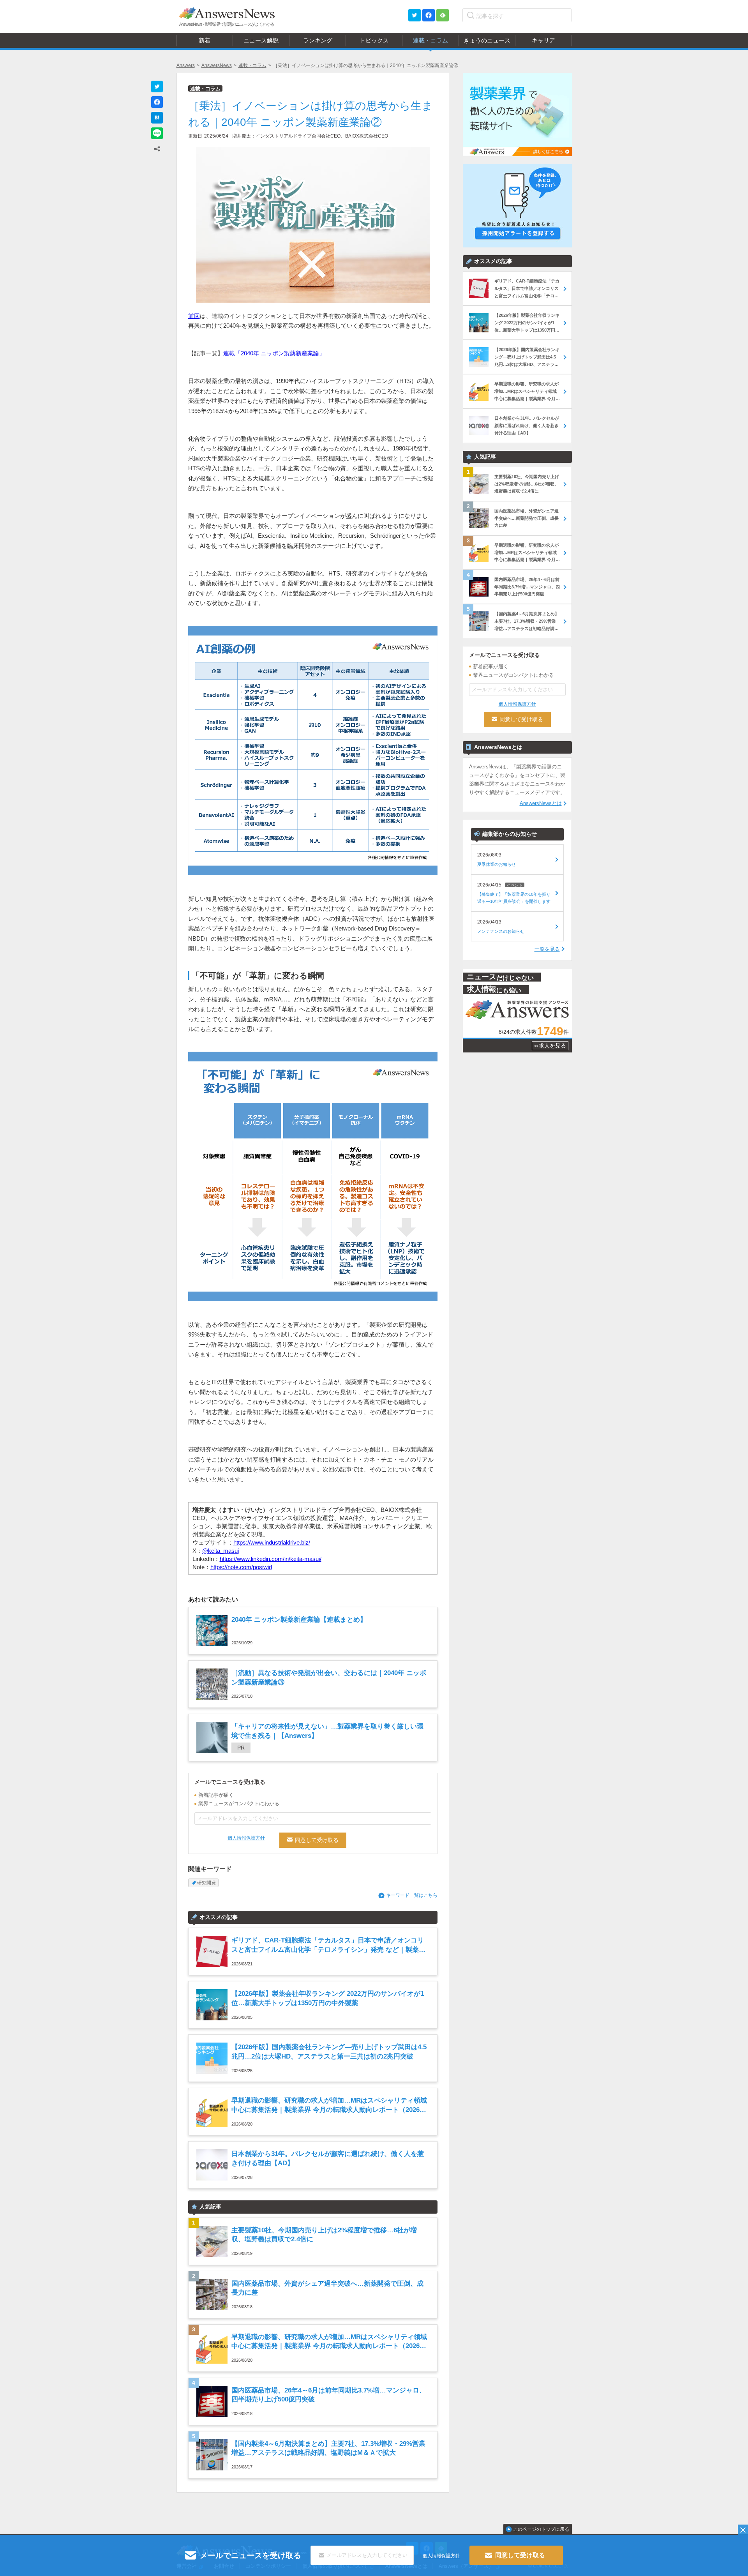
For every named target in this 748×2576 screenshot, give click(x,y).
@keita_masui (221, 1551)
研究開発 (206, 1883)
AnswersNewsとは (541, 803)
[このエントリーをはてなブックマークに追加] (157, 118)
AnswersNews (217, 65)
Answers (186, 65)
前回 (194, 316)
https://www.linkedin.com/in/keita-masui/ (271, 1559)
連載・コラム (252, 65)
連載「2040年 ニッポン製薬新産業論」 (274, 353)
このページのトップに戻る (541, 2529)
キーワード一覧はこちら (412, 1895)
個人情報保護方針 (246, 1838)
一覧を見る (547, 949)
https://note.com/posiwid (241, 1567)
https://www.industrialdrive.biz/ (272, 1542)
